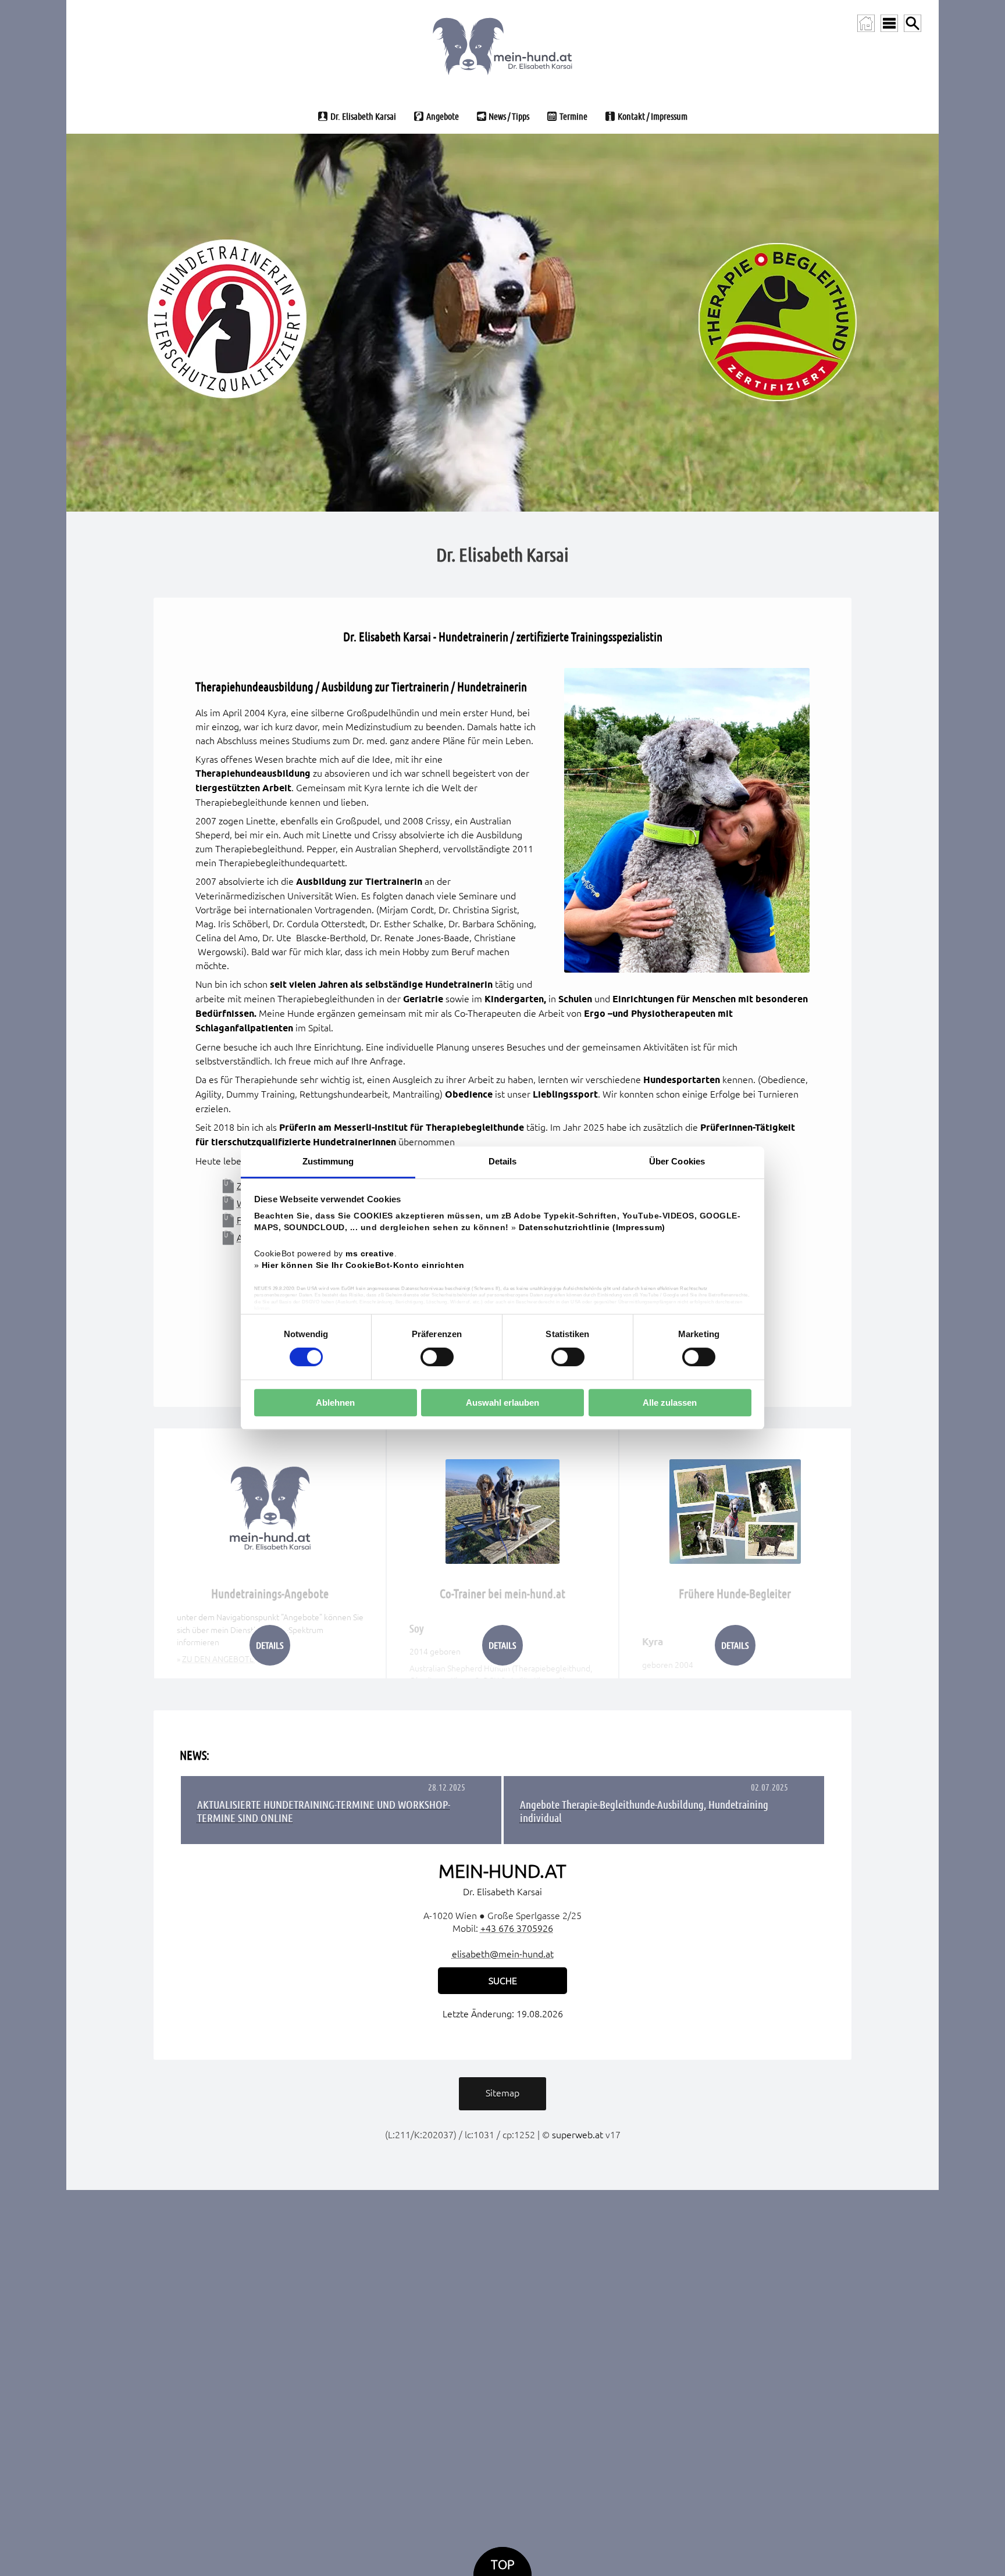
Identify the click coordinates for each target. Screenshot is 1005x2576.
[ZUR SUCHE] (913, 23)
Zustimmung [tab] (328, 1161)
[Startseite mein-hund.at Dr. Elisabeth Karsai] (503, 44)
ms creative (370, 1254)
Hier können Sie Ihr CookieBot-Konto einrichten (363, 1265)
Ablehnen (335, 1403)
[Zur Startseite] (866, 23)
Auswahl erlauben (502, 1403)
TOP (502, 2565)
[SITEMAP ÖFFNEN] (889, 23)
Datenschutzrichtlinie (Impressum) (592, 1228)
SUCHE (503, 1981)
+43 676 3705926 (517, 1928)
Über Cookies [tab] (677, 1161)
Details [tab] (503, 1161)
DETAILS (270, 1645)
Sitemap (502, 2093)
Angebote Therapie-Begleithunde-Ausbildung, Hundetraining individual (644, 1811)
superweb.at (578, 2135)
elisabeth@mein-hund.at (503, 1954)
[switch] (437, 1357)
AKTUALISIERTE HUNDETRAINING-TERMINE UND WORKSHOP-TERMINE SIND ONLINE (324, 1811)
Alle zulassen (670, 1403)
